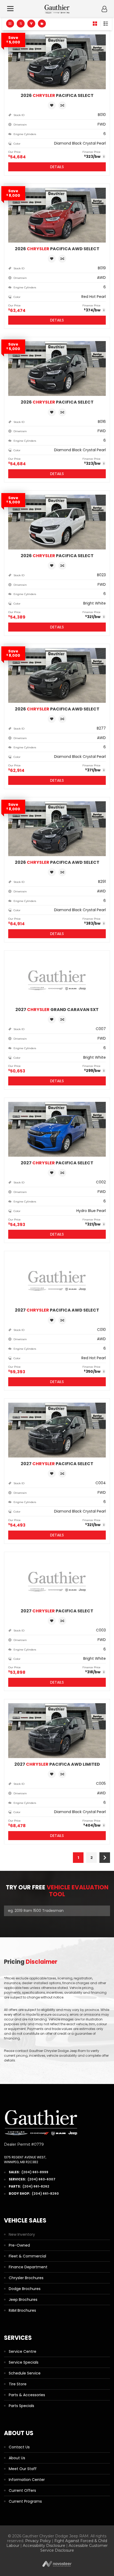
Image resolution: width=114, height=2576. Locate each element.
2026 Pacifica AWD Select (57, 249)
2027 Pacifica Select (57, 1163)
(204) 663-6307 (41, 2179)
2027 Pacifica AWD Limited (57, 1764)
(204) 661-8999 (35, 2172)
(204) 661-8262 (36, 2186)
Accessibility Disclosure (44, 2546)
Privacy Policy (38, 2541)
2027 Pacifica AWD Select (57, 1310)
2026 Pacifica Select (57, 95)
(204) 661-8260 (45, 2193)
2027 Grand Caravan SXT (57, 1010)
